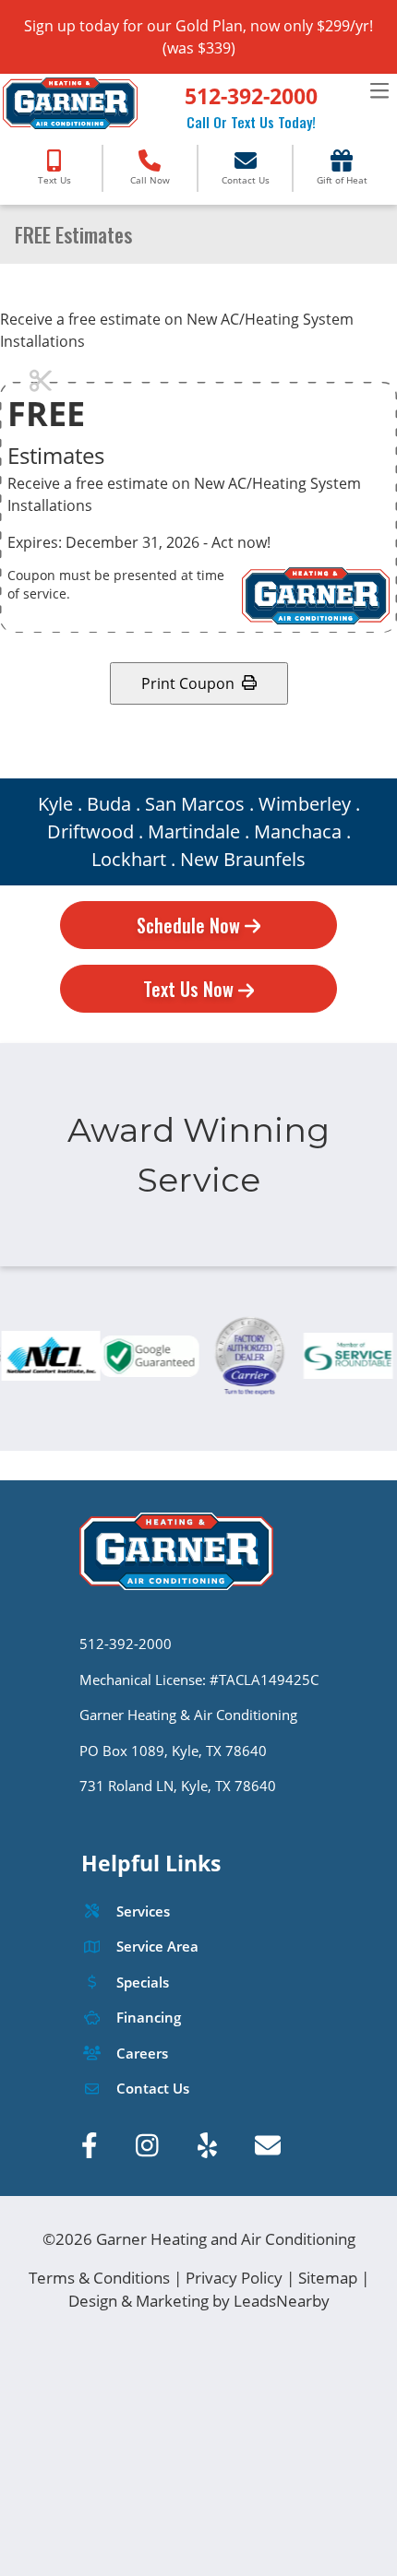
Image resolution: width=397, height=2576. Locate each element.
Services (143, 1911)
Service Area (157, 1947)
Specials (143, 1982)
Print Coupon (188, 683)
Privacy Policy (234, 2278)
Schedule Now (191, 925)
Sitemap (328, 2278)
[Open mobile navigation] (379, 91)
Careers (142, 2054)
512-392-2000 (251, 96)
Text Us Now (191, 989)
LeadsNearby (282, 2301)
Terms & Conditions (99, 2278)
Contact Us (153, 2089)
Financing (149, 2018)
